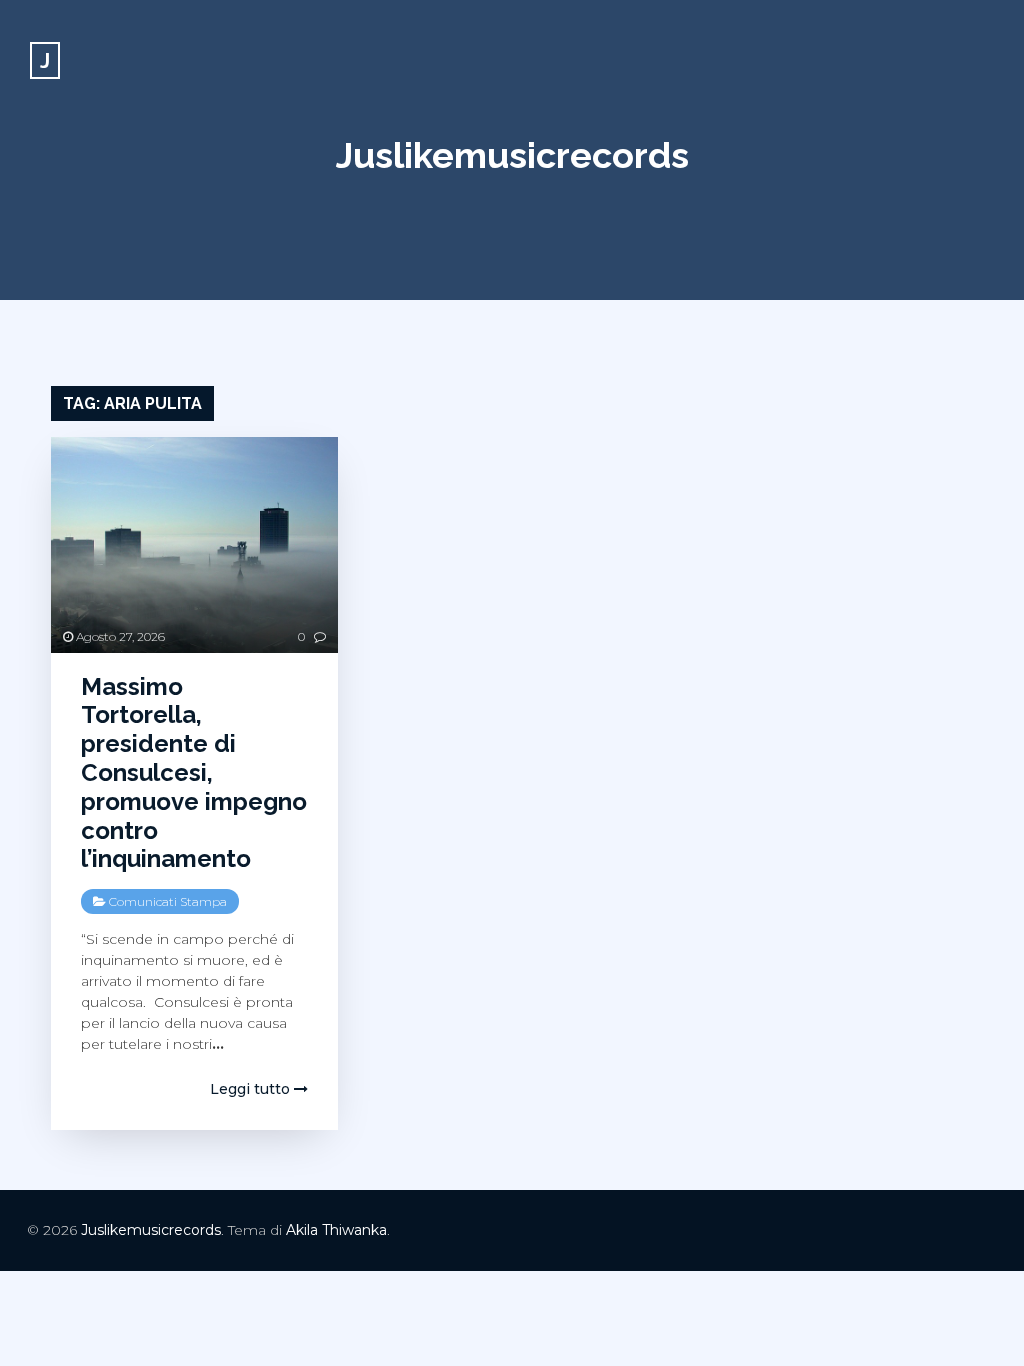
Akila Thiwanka (336, 1230)
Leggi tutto (252, 1089)
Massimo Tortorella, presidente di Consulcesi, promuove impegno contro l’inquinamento (194, 773)
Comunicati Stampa (168, 901)
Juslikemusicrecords (512, 155)
